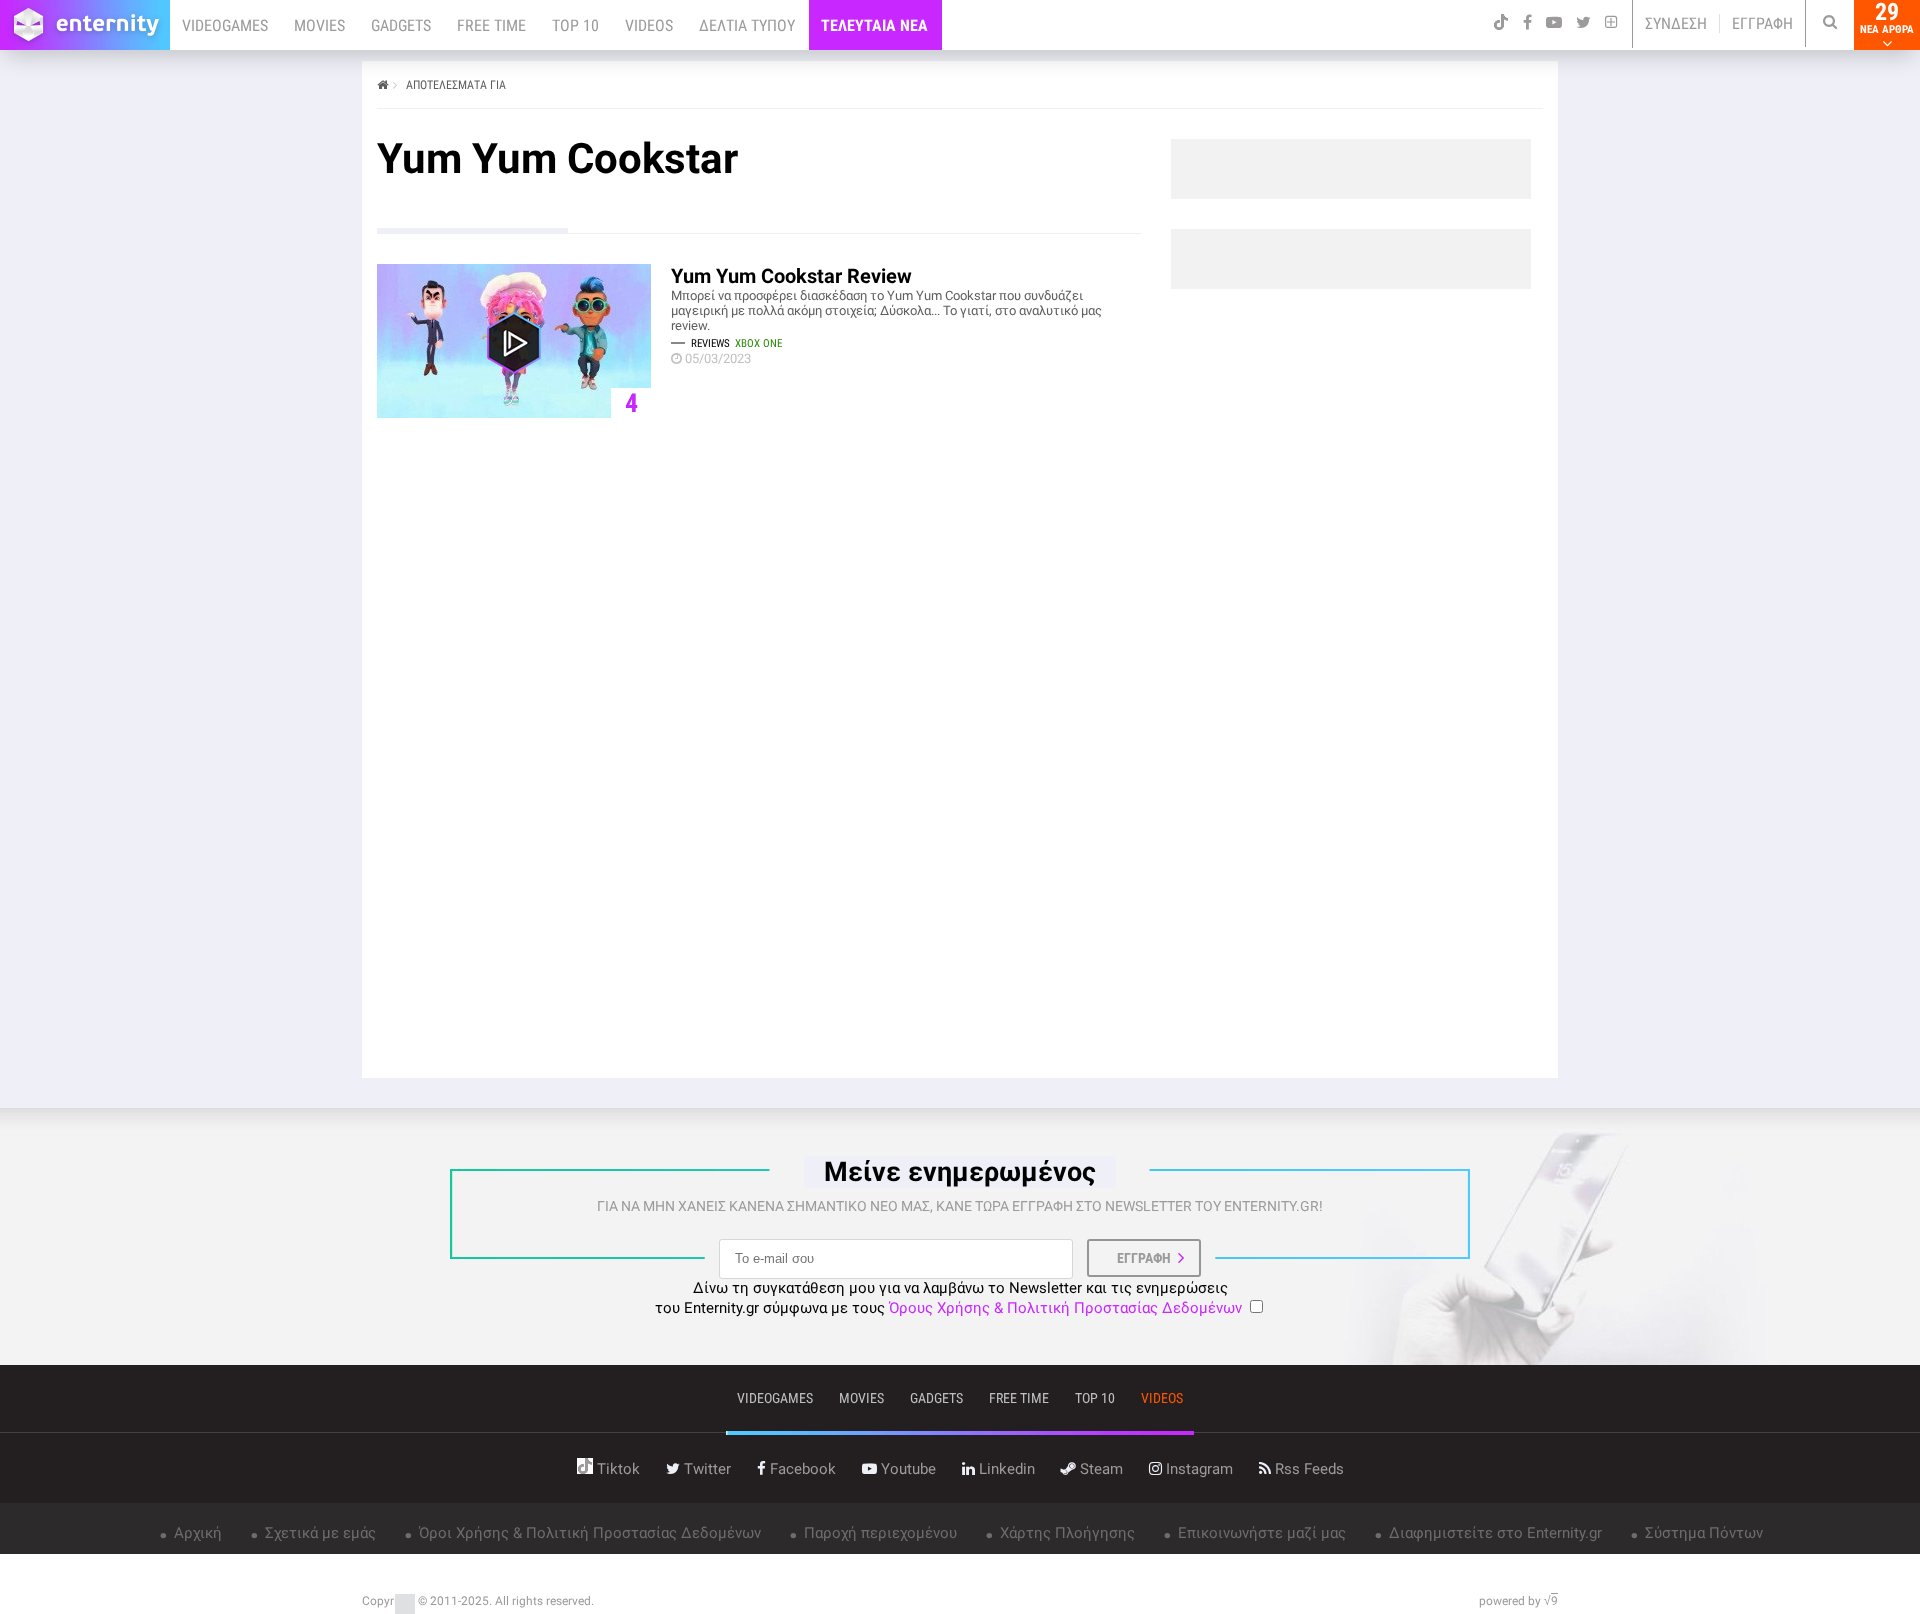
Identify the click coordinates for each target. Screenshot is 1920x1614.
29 (1887, 18)
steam (1099, 1469)
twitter (705, 1469)
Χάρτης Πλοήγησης (1065, 1533)
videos (1162, 1398)
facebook (801, 1469)
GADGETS (401, 25)
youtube (906, 1469)
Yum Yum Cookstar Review (791, 276)
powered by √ (1518, 1601)
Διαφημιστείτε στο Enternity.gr (1493, 1533)
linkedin (1005, 1469)
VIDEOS (649, 25)
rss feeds (1307, 1469)
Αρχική (196, 1533)
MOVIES (319, 25)
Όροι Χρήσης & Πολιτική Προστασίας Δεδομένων (588, 1533)
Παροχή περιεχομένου (878, 1533)
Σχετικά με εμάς (318, 1533)
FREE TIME (491, 25)
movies (861, 1398)
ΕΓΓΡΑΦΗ (1762, 23)
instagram (1197, 1469)
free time (1019, 1398)
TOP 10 (575, 25)
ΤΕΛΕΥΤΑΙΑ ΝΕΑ (874, 25)
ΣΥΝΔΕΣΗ (1676, 23)
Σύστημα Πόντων (1702, 1533)
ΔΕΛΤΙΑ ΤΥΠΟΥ (747, 25)
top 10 (1095, 1398)
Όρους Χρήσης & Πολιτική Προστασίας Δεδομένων (1065, 1308)
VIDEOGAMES (225, 25)
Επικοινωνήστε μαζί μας (1260, 1533)
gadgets (936, 1398)
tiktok (616, 1469)
